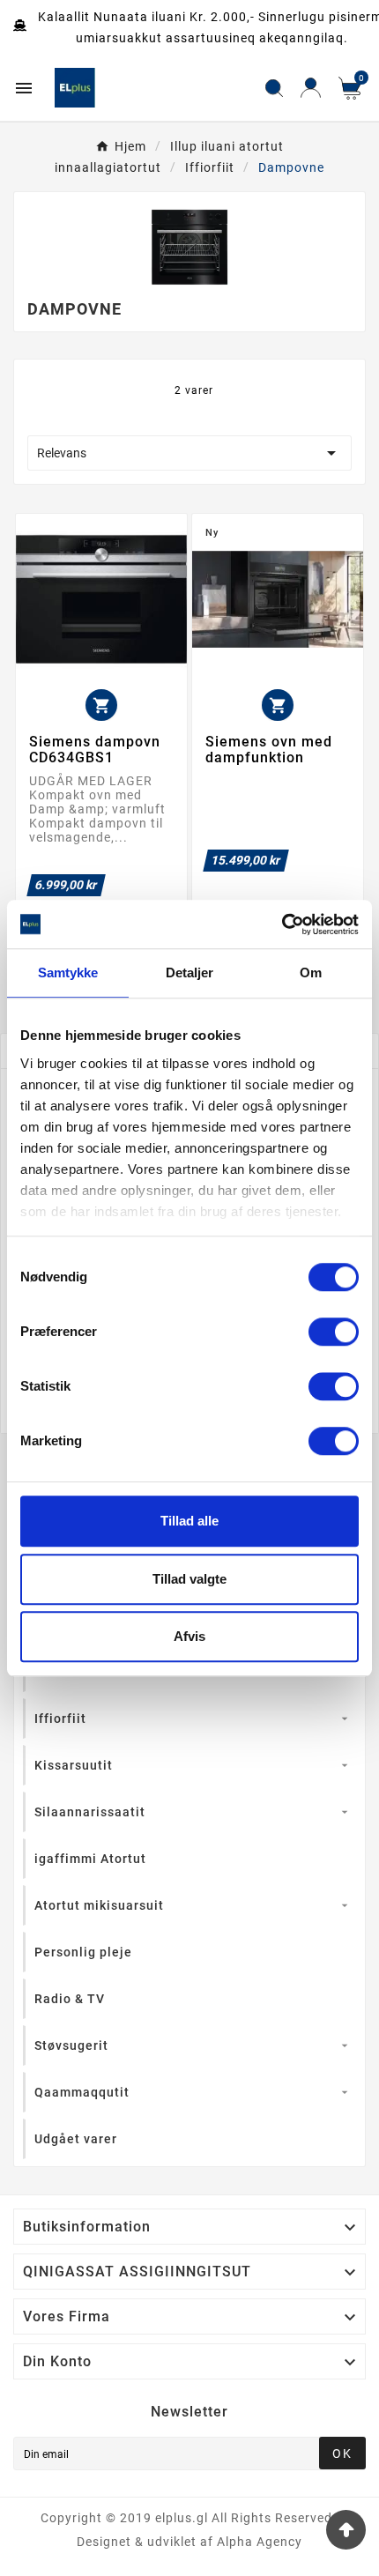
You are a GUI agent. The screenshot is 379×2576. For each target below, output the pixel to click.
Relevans (189, 453)
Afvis (189, 1636)
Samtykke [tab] (68, 972)
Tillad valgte (189, 1579)
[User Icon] (311, 88)
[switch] (334, 1332)
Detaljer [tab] (190, 972)
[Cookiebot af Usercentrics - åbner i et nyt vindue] (282, 924)
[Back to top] (346, 2530)
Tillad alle (189, 1521)
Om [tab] (311, 972)
